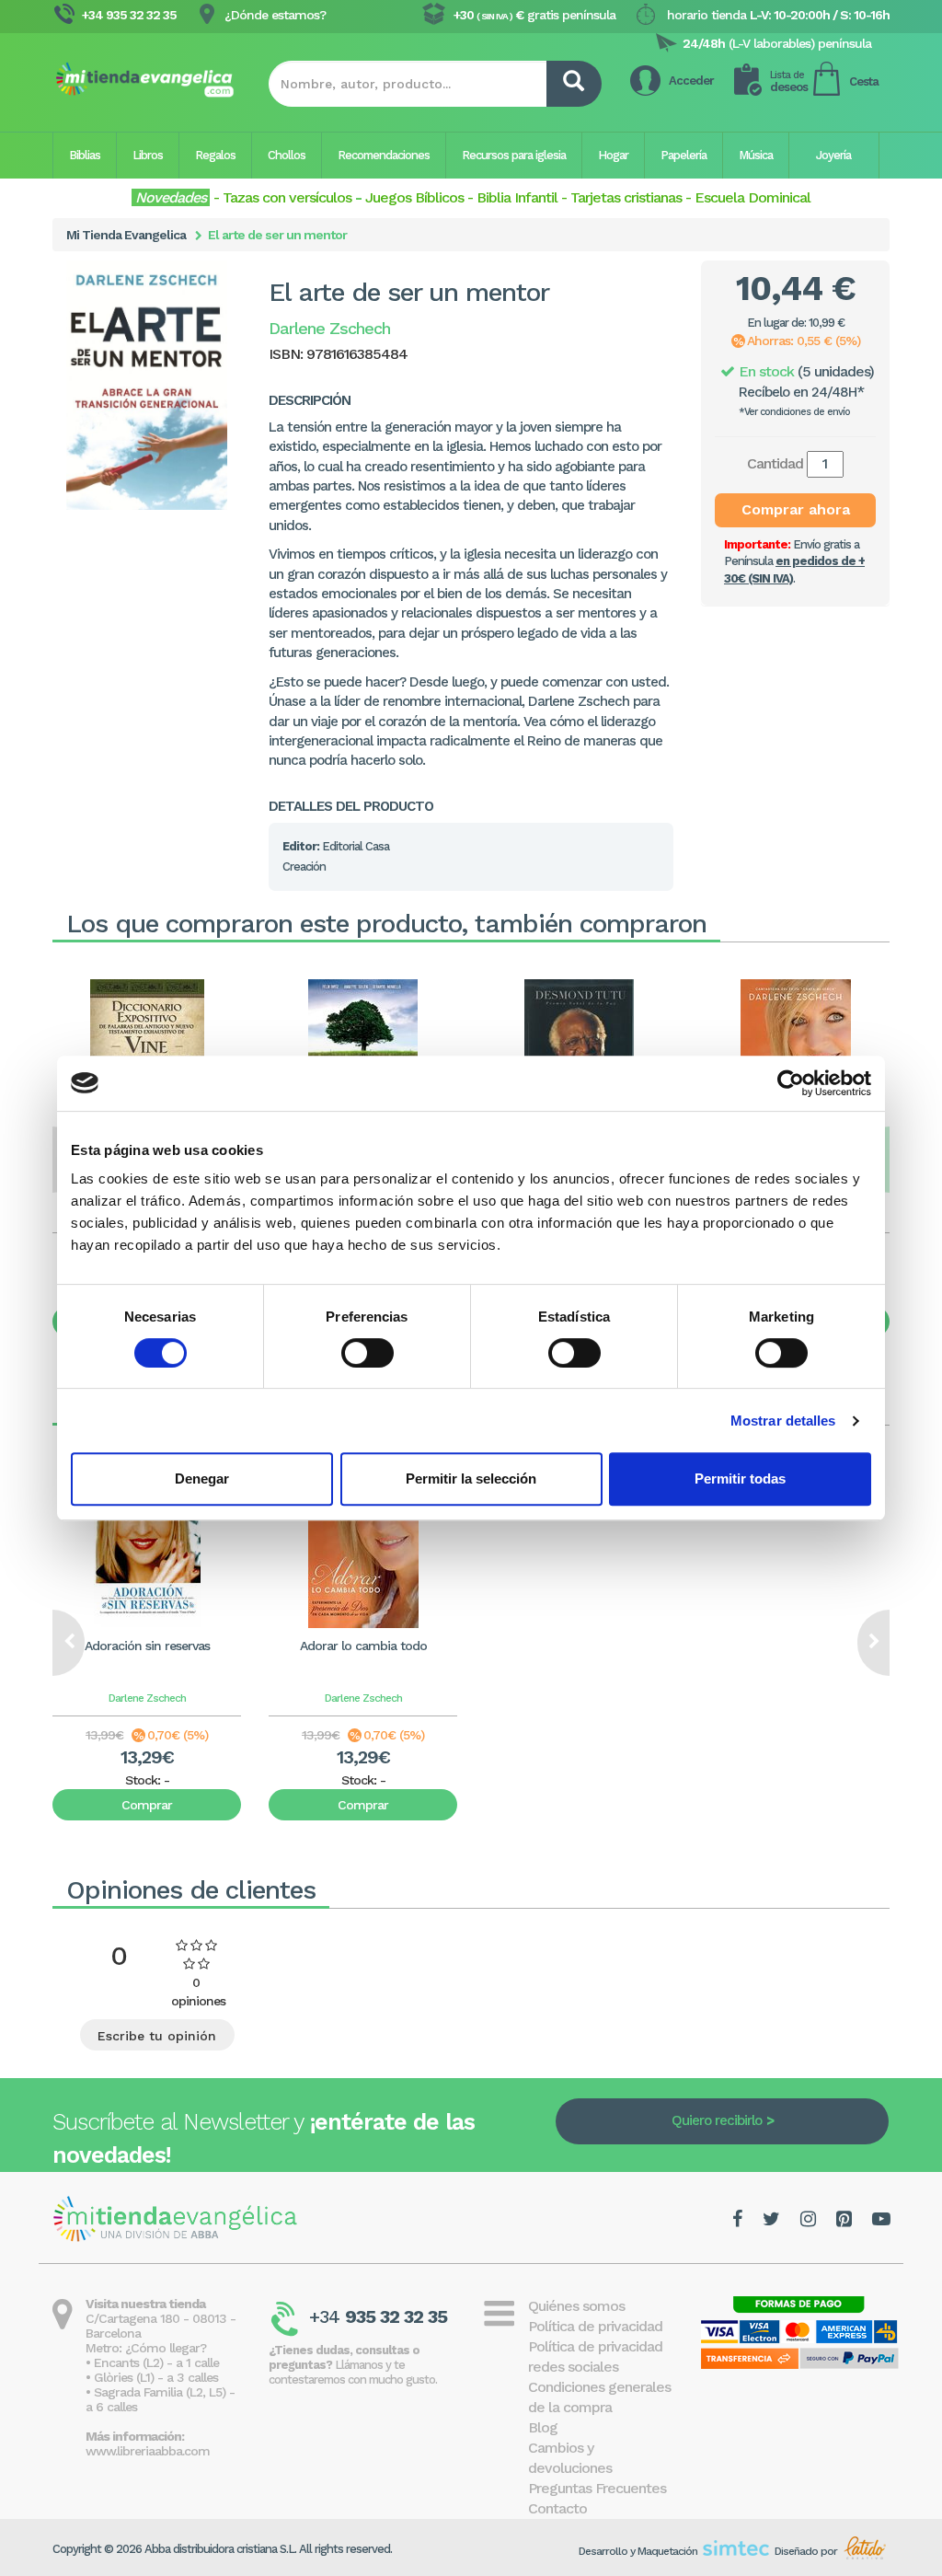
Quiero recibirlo (717, 2120)
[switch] (368, 1353)
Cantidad (775, 463)
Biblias (85, 155)
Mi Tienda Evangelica (126, 235)
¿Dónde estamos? (275, 15)
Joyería (833, 155)
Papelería (684, 155)
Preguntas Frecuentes (597, 2488)
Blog (543, 2427)
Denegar (202, 1479)
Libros (148, 155)
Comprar (147, 1805)
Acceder (691, 81)
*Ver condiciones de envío (794, 412)
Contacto (557, 2508)
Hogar (613, 155)
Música (756, 155)
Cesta (864, 81)
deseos (789, 81)
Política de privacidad (595, 2326)
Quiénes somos (576, 2306)
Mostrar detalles (783, 1421)
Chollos (287, 155)
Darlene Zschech (147, 1698)
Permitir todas (740, 1479)
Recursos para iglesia (514, 155)
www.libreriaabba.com (148, 2451)
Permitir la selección (471, 1479)
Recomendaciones (384, 155)
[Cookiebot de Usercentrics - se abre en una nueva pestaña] (791, 1083)
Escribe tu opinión (157, 2036)
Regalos (215, 155)
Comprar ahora (796, 509)
